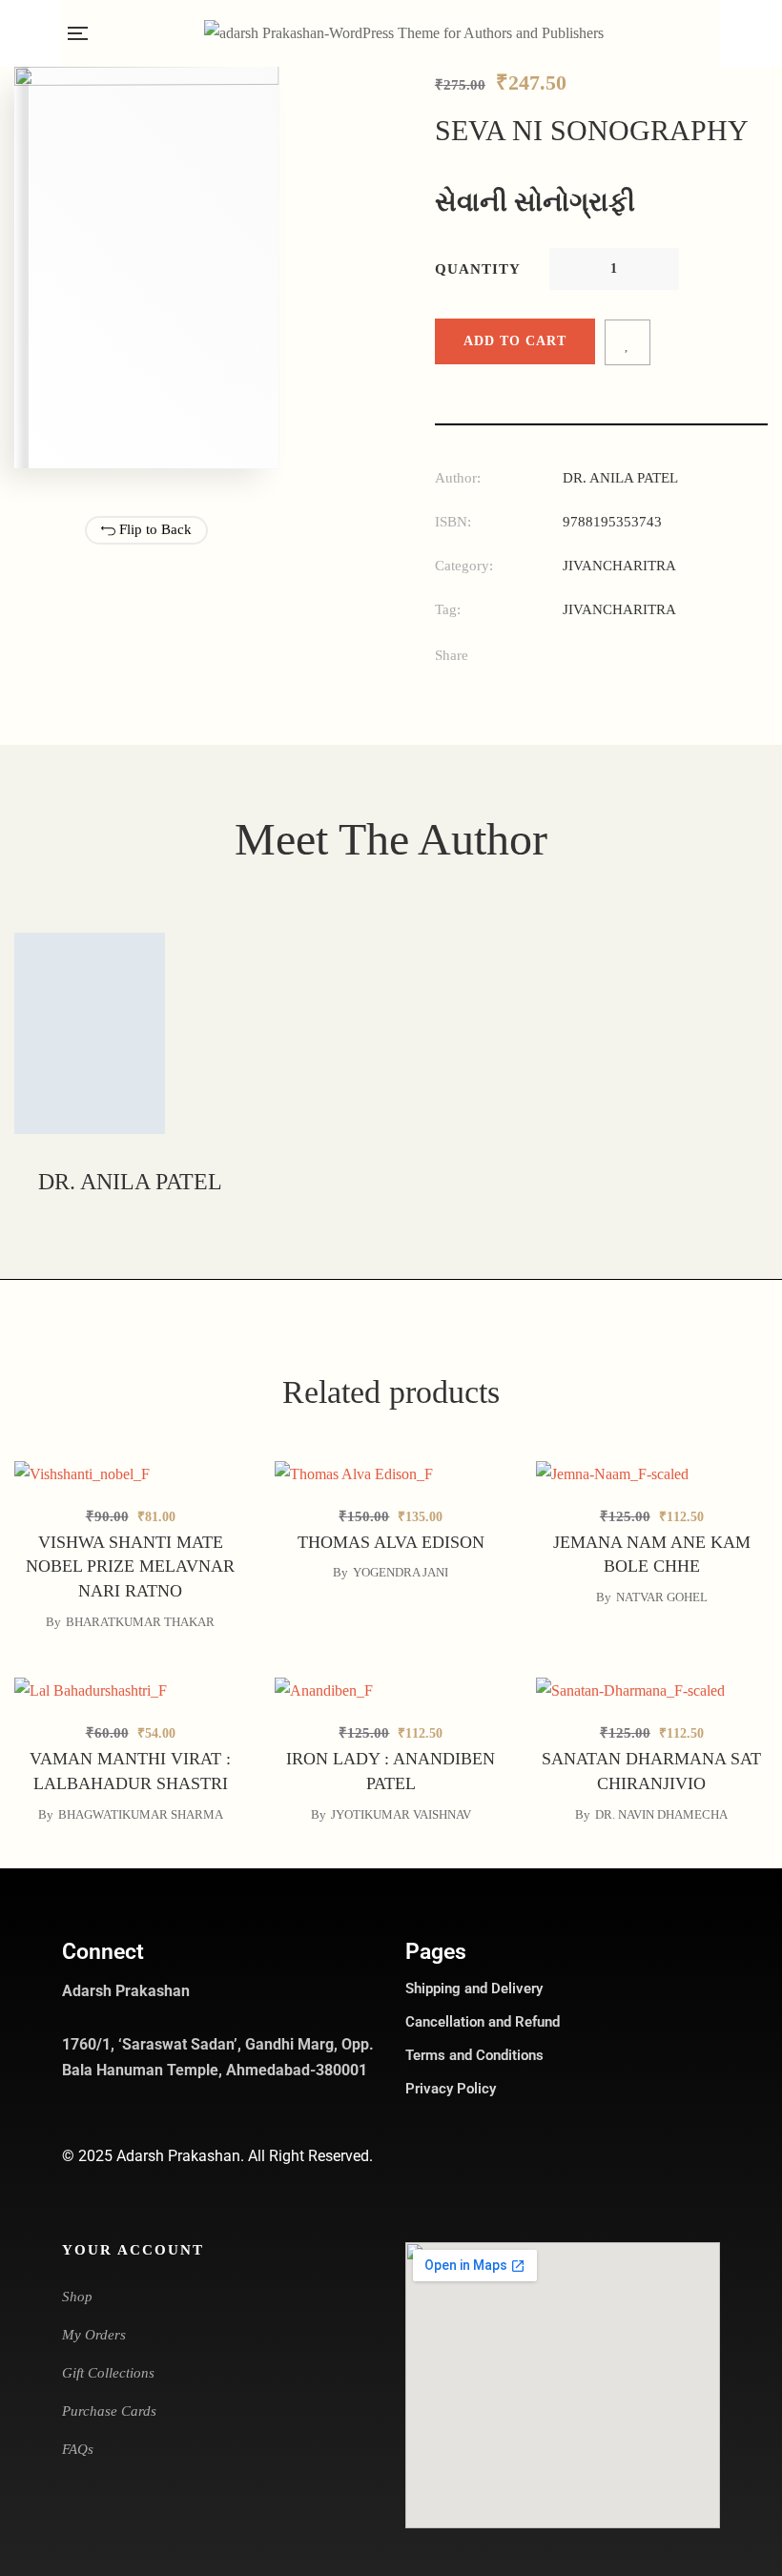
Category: (464, 566)
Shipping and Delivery (474, 1989)
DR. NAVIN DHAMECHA (661, 1814)
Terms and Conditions (474, 2055)
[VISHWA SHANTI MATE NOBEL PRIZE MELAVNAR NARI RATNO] (130, 1473)
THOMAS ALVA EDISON (391, 1542)
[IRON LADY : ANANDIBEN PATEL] (391, 1690)
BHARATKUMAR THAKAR (140, 1622)
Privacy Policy (451, 2089)
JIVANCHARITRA (619, 566)
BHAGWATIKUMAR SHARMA (141, 1814)
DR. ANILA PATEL (620, 478)
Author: (458, 478)
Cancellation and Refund (483, 2022)
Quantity (478, 269)
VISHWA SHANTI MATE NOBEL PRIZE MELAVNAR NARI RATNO (130, 1567)
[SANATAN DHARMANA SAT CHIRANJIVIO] (652, 1690)
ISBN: (453, 522)
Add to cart (515, 341)
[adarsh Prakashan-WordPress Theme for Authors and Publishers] (404, 33)
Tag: (448, 609)
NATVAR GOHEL (662, 1597)
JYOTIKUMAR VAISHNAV (401, 1814)
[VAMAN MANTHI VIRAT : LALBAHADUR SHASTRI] (130, 1690)
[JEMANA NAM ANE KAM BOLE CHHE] (652, 1473)
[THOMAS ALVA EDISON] (391, 1473)
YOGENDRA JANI (401, 1572)
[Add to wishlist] (628, 342)
